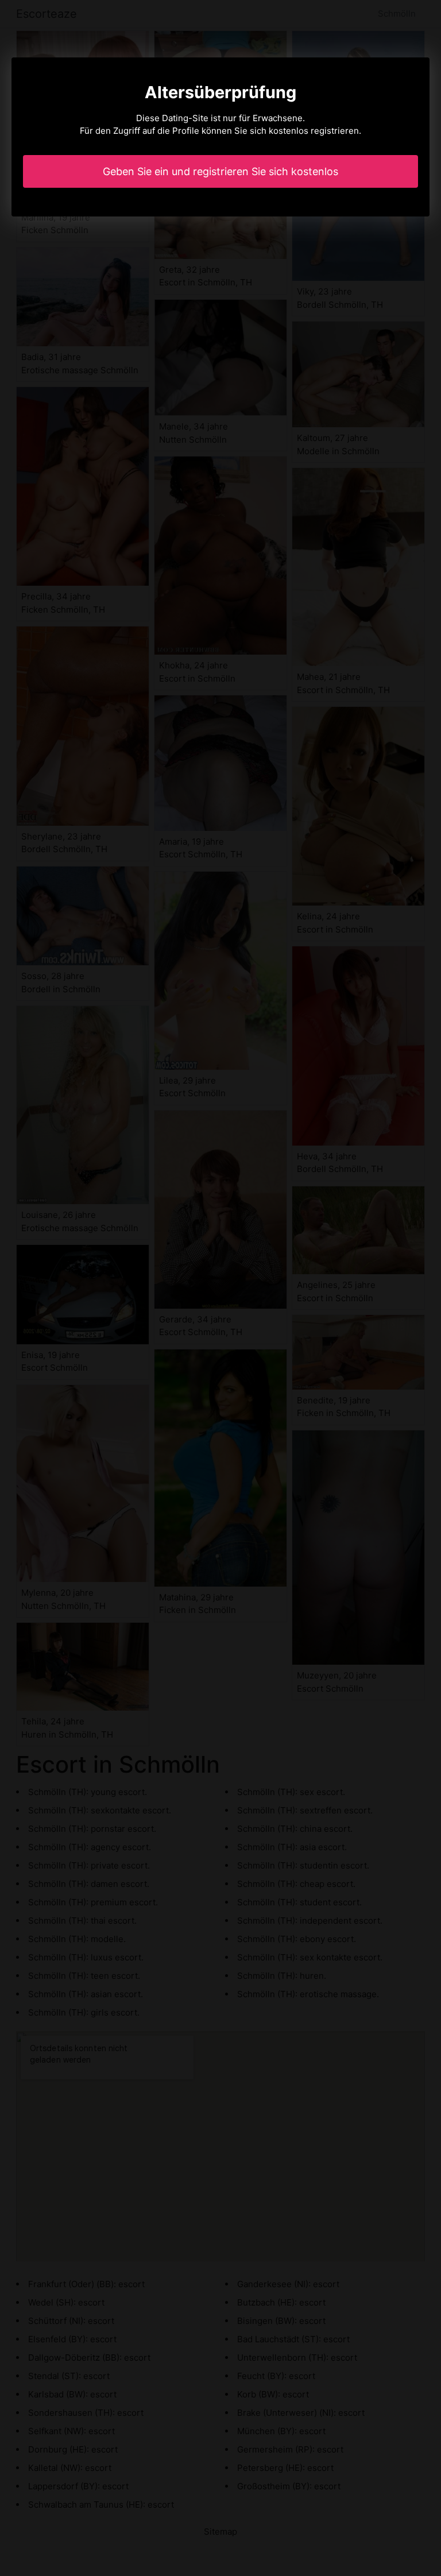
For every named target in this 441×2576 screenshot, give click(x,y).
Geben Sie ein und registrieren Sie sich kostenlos (220, 171)
